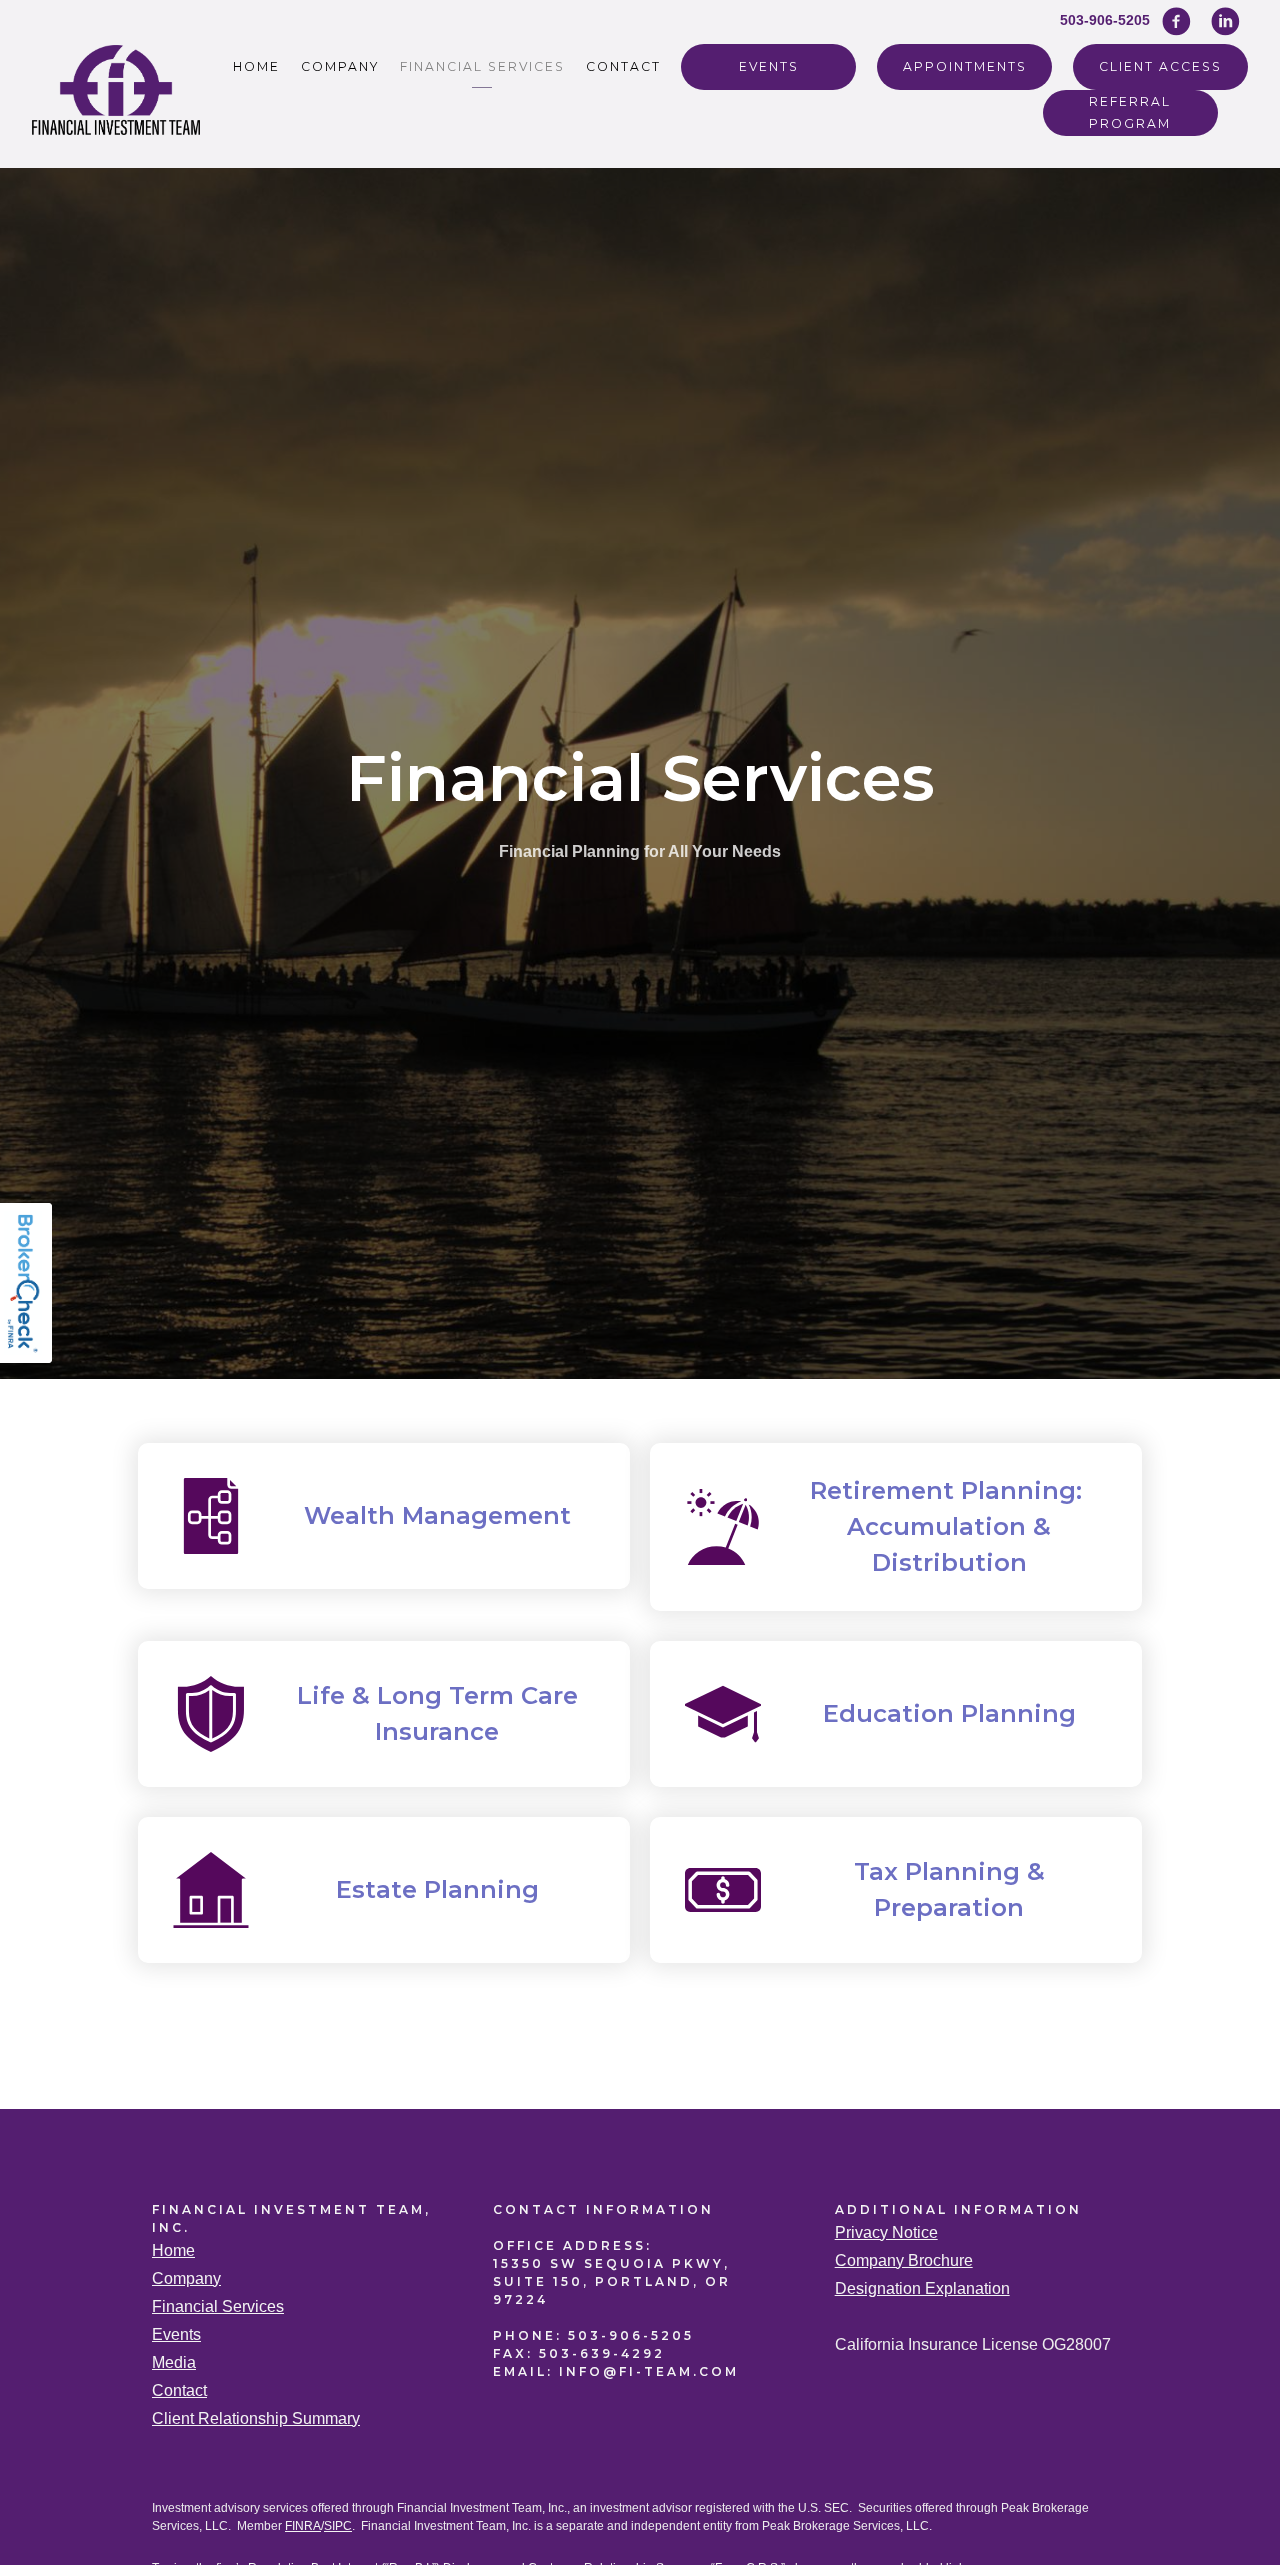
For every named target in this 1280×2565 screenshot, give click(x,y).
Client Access (1160, 66)
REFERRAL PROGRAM (1130, 112)
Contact (623, 66)
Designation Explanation (922, 2288)
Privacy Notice (886, 2232)
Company (340, 66)
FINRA (303, 2526)
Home (256, 66)
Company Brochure (904, 2260)
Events (769, 66)
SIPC (338, 2526)
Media (174, 2362)
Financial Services (482, 66)
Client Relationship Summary (256, 2418)
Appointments (965, 66)
